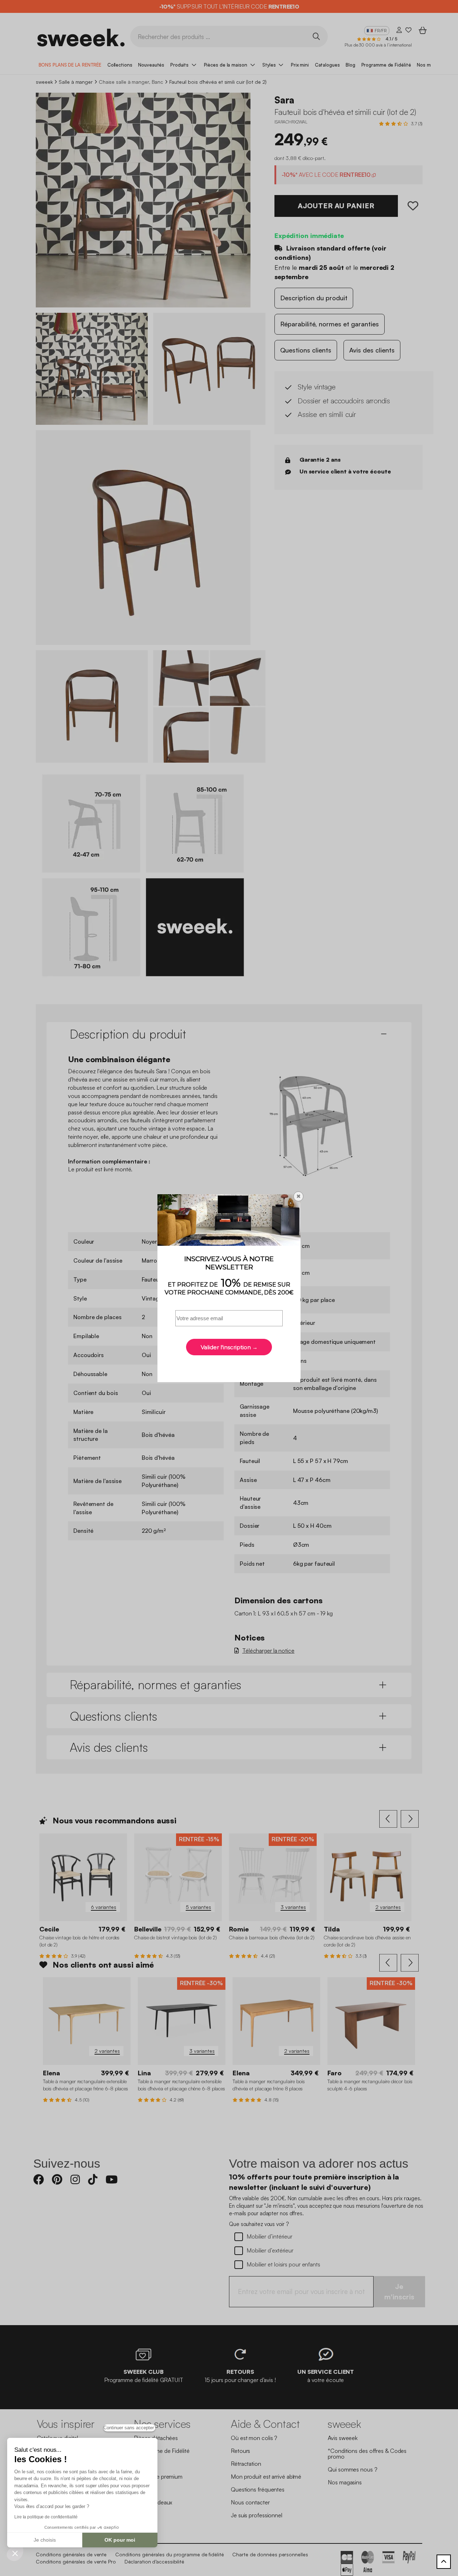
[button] (15, 2553)
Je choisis (45, 2540)
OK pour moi (120, 2540)
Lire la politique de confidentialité (46, 2517)
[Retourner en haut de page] (444, 2562)
